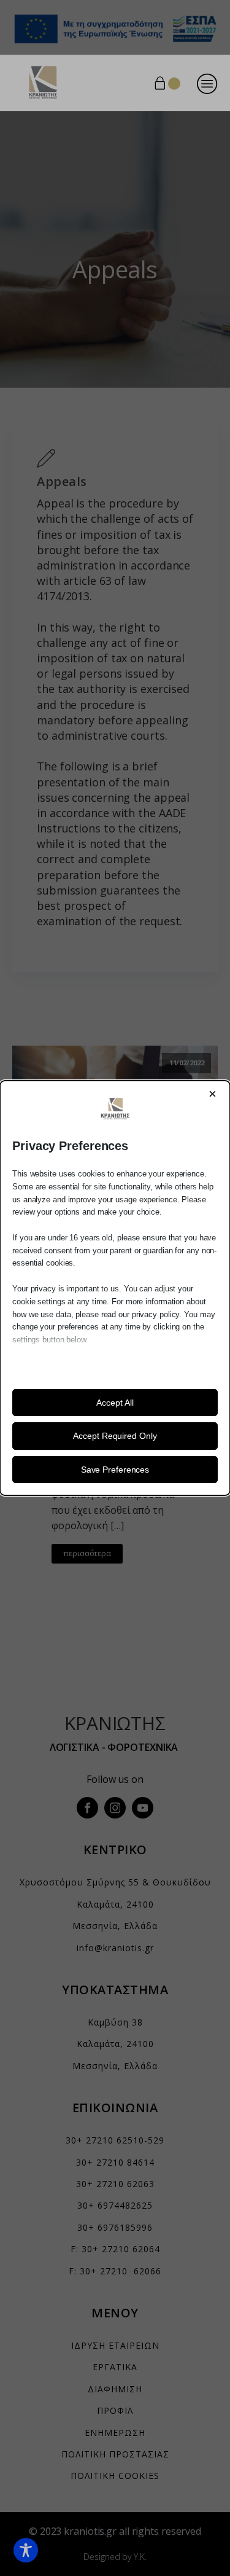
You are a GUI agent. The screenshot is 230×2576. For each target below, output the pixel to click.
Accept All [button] (115, 1403)
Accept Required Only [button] (115, 1436)
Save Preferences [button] (115, 1470)
